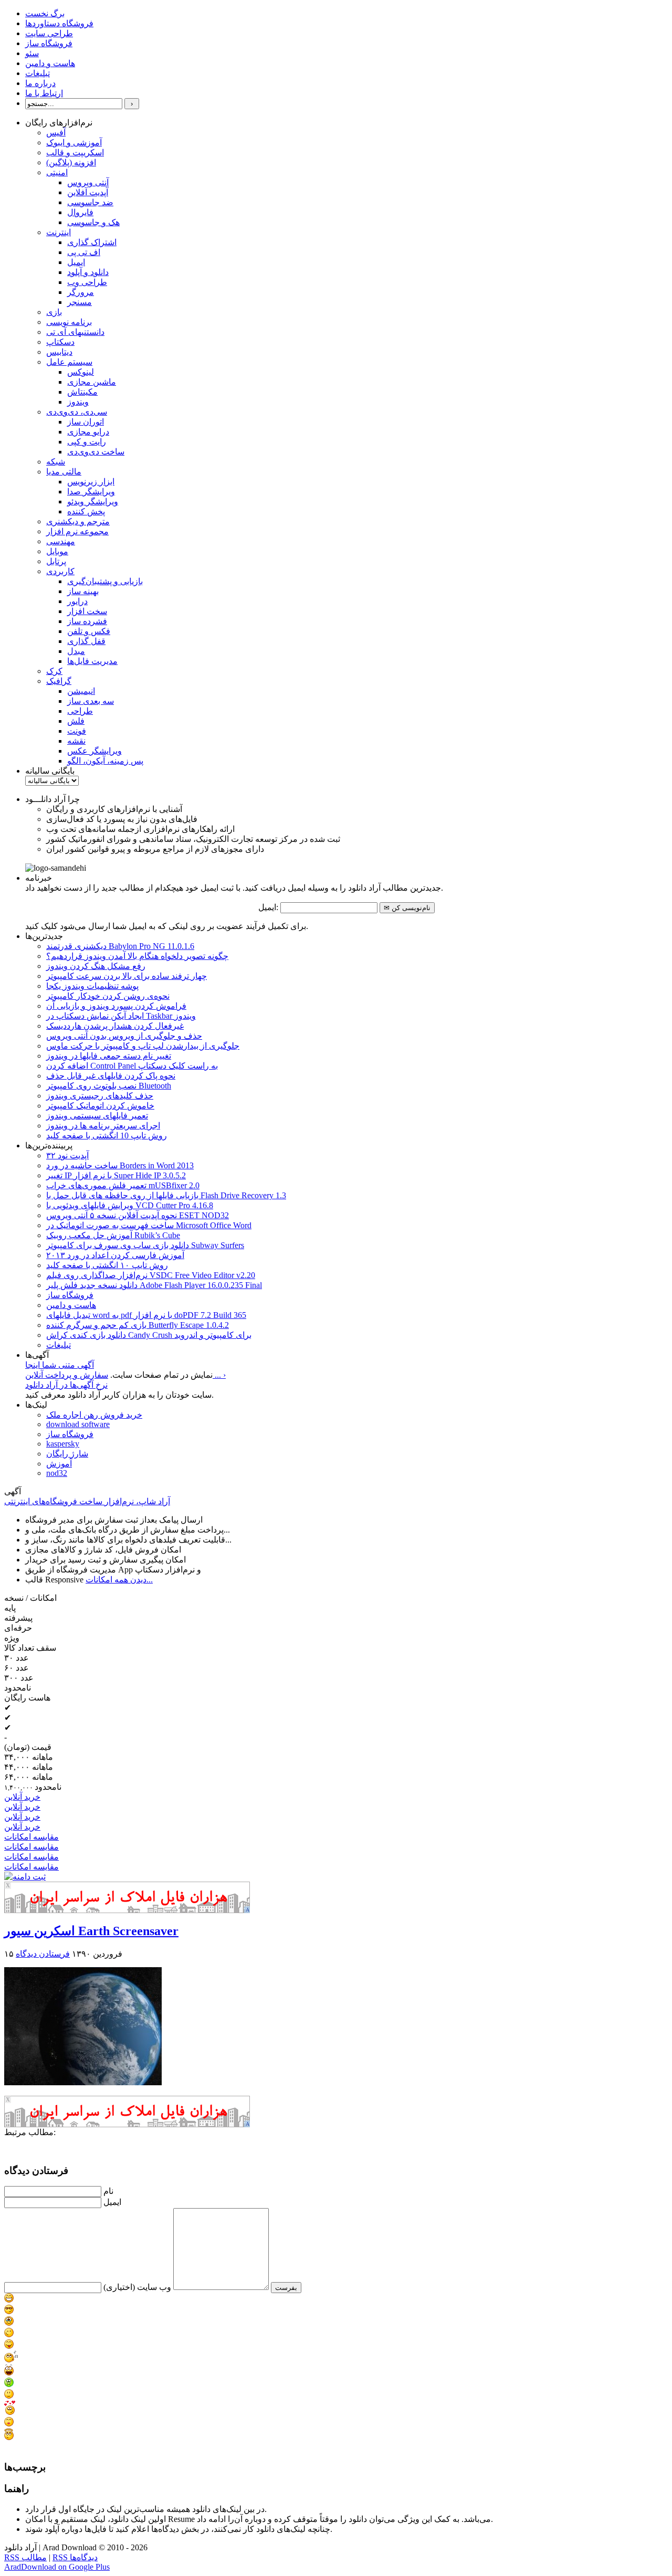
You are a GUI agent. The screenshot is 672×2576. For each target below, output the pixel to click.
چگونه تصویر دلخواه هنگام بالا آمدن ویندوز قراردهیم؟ (137, 956)
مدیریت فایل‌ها (92, 661)
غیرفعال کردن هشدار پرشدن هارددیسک (115, 1026)
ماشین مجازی (92, 382)
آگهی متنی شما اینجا (60, 1365)
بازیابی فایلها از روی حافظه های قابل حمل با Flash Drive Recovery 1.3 (166, 1195)
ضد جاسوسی (90, 202)
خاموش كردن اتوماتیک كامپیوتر (100, 1106)
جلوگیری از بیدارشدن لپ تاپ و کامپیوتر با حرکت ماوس (143, 1046)
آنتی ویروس (88, 182)
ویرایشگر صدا (91, 492)
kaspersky (63, 1444)
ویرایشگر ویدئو (93, 502)
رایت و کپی (87, 442)
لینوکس (81, 372)
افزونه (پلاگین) (71, 162)
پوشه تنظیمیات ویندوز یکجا (92, 986)
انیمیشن (81, 691)
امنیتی (57, 172)
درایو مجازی (88, 432)
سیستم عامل (69, 362)
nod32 (57, 1473)
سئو (32, 53)
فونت (77, 731)
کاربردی (60, 571)
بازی (54, 312)
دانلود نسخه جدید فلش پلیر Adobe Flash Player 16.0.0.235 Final (154, 1285)
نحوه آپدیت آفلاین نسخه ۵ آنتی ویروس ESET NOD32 (138, 1215)
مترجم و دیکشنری (78, 521)
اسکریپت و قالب (75, 152)
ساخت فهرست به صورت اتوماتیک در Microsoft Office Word (149, 1225)
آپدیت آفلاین (88, 192)
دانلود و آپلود (88, 272)
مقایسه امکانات (31, 1837)
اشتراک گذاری (92, 242)
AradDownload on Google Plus (57, 2567)
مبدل (76, 651)
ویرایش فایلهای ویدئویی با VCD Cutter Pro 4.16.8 (130, 1205)
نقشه (76, 741)
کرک (54, 671)
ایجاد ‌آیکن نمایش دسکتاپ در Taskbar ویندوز (121, 1016)
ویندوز (78, 402)
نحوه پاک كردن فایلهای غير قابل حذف (111, 1076)
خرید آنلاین (22, 1797)
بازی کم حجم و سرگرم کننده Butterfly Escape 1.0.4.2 (138, 1325)
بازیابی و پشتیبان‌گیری (105, 581)
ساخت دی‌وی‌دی (96, 452)
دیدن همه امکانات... (119, 1580)
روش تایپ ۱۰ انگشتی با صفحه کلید (107, 1265)
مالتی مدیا (64, 472)
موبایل (57, 551)
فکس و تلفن (89, 631)
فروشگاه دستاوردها (59, 23)
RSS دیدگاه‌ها (75, 2557)
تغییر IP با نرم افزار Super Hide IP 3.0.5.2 (116, 1175)
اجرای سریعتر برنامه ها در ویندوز (103, 1126)
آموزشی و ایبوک (74, 142)
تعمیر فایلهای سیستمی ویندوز (97, 1116)
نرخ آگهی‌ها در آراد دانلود (66, 1385)
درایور (77, 601)
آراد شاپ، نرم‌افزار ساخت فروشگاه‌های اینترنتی (87, 1501)
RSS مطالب (25, 2557)
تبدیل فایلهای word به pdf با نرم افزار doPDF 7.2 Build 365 (146, 1315)
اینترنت (59, 232)
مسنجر (80, 302)
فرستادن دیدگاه (43, 1954)
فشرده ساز (87, 621)
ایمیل (76, 262)
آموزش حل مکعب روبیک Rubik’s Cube (113, 1235)
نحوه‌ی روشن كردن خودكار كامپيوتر (108, 996)
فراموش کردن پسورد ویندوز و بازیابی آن (116, 1006)
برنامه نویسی (69, 322)
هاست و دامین (50, 63)
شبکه (56, 462)
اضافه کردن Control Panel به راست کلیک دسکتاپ (132, 1066)
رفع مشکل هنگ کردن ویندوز (96, 966)
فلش (76, 721)
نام (108, 2191)
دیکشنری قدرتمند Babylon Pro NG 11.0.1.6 (120, 946)
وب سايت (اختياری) (137, 2287)
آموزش (59, 1464)
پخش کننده (86, 511)
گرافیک (59, 681)
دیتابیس (59, 352)
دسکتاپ (60, 342)
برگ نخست (45, 13)
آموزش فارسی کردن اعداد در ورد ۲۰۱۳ (115, 1255)
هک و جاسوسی (93, 222)
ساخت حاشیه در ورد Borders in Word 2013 (120, 1165)
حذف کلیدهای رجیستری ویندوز (100, 1096)
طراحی (80, 711)
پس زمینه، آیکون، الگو (105, 761)
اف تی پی (84, 252)
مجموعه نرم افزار (77, 531)
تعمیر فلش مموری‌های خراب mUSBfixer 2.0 (123, 1185)
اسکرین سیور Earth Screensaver (91, 1931)
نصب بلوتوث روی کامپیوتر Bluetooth (109, 1086)
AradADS (248, 1910)
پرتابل (56, 561)
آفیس (56, 133)
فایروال (80, 212)
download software (78, 1424)
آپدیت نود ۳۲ (67, 1155)
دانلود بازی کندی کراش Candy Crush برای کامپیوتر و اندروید (149, 1335)
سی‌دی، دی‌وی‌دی (77, 412)
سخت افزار (87, 611)
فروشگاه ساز (49, 43)
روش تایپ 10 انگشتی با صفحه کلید (107, 1136)
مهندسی (61, 541)
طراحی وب (87, 282)
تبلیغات (38, 73)
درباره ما (40, 83)
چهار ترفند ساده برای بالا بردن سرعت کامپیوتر (127, 976)
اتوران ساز (86, 422)
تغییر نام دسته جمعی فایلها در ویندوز (109, 1056)
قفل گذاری (86, 641)
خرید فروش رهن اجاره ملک (94, 1415)
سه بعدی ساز (91, 701)
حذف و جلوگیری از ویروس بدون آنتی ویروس (124, 1036)
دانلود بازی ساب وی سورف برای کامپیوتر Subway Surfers (145, 1245)
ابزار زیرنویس (91, 482)
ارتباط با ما (44, 93)
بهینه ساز (83, 591)
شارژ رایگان (67, 1454)
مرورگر (81, 292)
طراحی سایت (49, 33)
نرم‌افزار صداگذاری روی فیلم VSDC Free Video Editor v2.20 (151, 1275)
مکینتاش (82, 392)
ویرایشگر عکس (94, 751)
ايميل (112, 2202)
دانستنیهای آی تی (75, 332)
